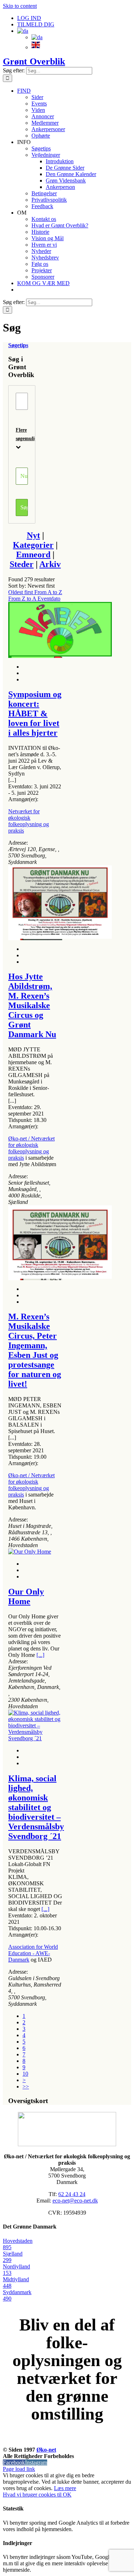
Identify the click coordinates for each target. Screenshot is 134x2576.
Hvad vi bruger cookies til (33, 2495)
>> (26, 2086)
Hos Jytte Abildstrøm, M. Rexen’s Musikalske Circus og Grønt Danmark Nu (32, 1005)
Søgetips (18, 345)
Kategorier (33, 545)
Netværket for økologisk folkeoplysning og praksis (29, 821)
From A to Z (48, 592)
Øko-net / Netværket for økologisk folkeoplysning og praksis (31, 1148)
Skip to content (20, 6)
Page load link (19, 2469)
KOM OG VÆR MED (67, 2442)
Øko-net (46, 2450)
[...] (40, 1655)
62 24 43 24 (72, 2194)
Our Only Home (26, 1596)
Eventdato (49, 599)
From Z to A (23, 599)
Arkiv (50, 564)
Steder (22, 564)
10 (25, 2074)
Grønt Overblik (34, 61)
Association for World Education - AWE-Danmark (33, 1953)
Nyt (33, 535)
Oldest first (21, 592)
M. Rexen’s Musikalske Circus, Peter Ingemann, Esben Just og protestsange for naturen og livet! (35, 1350)
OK (67, 2495)
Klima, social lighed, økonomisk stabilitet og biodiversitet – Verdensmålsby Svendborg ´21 (36, 1807)
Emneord (33, 555)
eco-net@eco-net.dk (75, 2201)
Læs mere (65, 2488)
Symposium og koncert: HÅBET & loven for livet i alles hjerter (35, 713)
